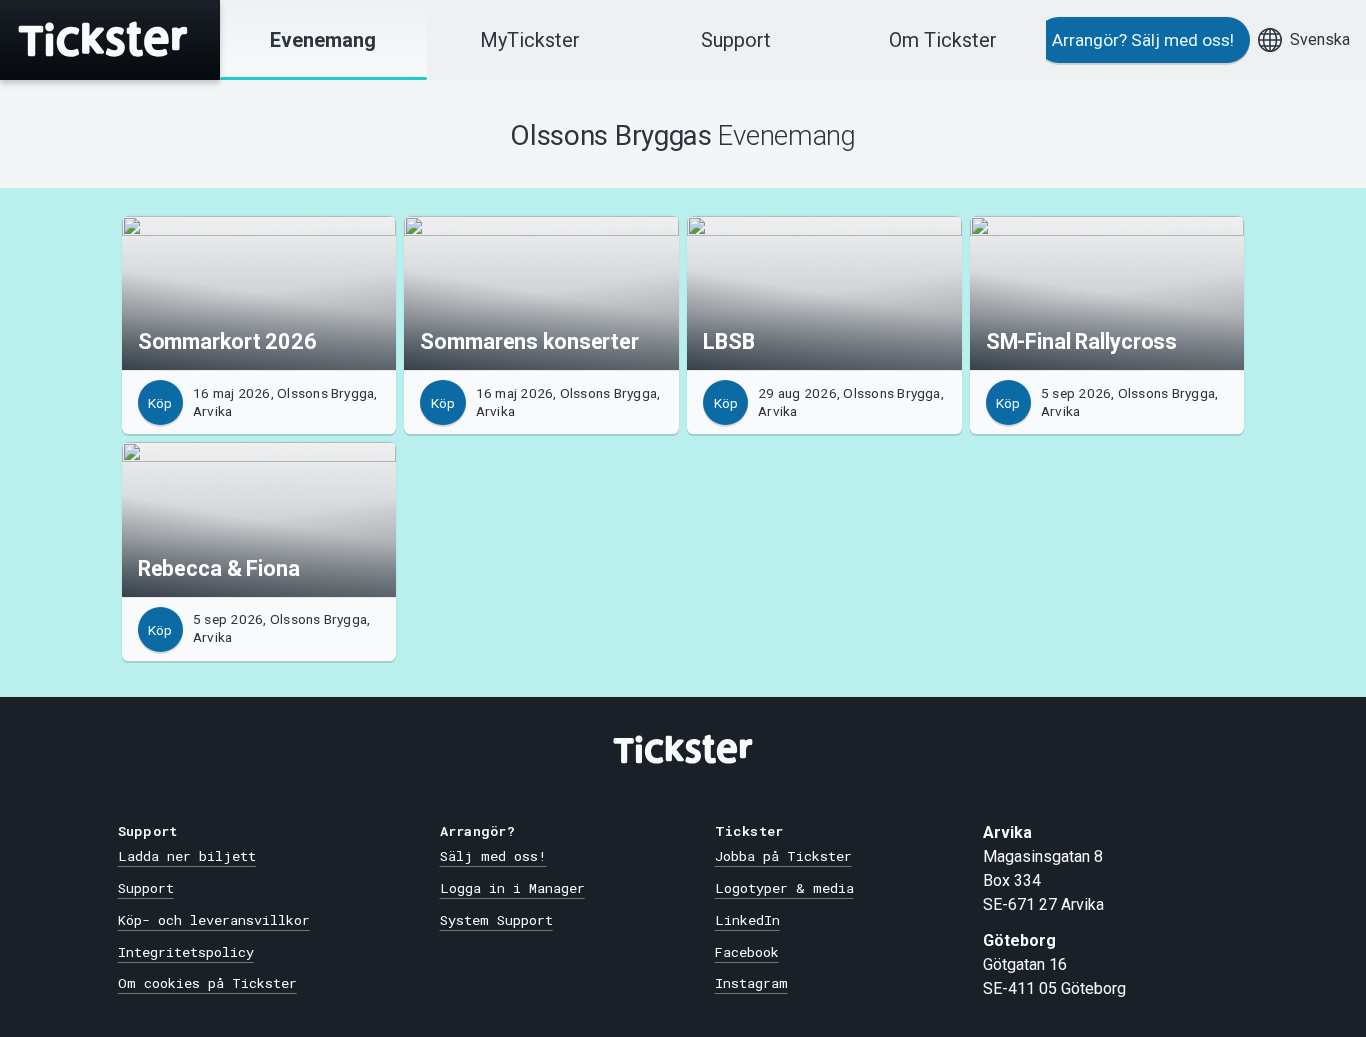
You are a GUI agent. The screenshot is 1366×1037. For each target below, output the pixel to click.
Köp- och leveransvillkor (214, 920)
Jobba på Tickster (783, 856)
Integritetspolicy (186, 952)
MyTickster (530, 40)
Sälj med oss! (493, 856)
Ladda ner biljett (187, 856)
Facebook (747, 952)
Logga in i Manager (512, 888)
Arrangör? (1143, 40)
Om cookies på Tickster (207, 983)
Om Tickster (943, 40)
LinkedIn (747, 920)
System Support (496, 920)
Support (736, 40)
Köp (160, 403)
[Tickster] (110, 40)
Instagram (751, 983)
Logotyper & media (784, 888)
